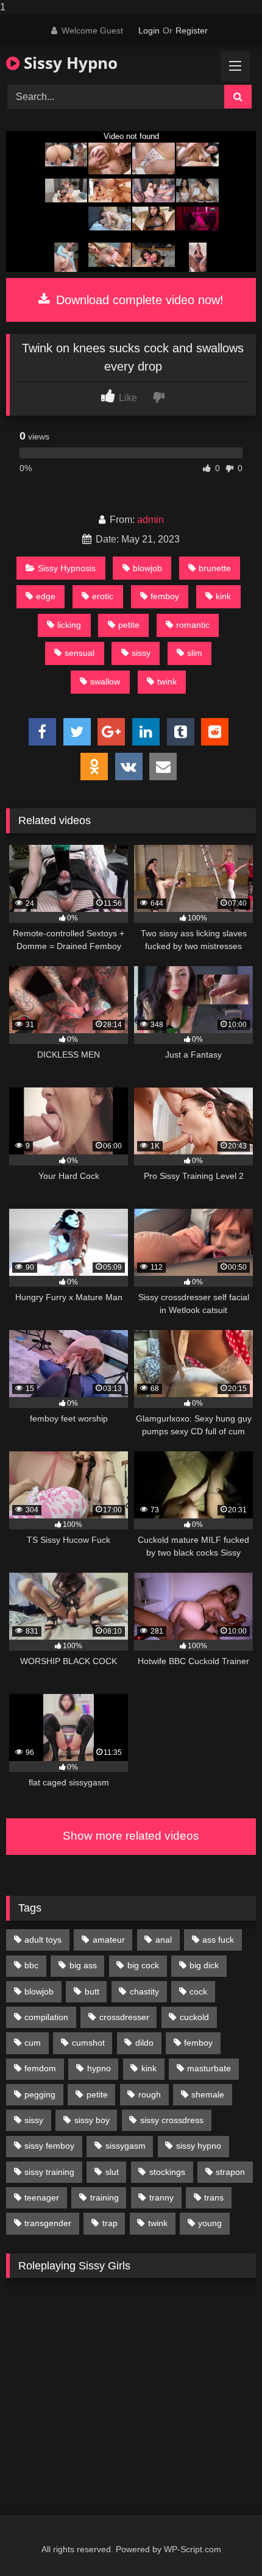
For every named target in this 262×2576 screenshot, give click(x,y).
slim (195, 653)
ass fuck (218, 1940)
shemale (208, 2094)
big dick (204, 1965)
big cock (143, 1965)
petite (129, 625)
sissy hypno (199, 2146)
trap (110, 2223)
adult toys (43, 1940)
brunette (215, 568)
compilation (46, 2017)
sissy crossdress (172, 2120)
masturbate (209, 2068)
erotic (103, 596)
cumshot (88, 2043)
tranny (161, 2197)
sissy (141, 653)
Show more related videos (131, 1836)
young (210, 2223)
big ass (83, 1965)
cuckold (194, 2017)
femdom (40, 2068)
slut (112, 2172)
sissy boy (92, 2120)
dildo (144, 2043)
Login (149, 30)
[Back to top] (224, 2542)
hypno (99, 2068)
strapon (230, 2172)
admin (150, 520)
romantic (193, 625)
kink (223, 596)
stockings (167, 2172)
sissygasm (126, 2146)
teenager (42, 2197)
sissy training (49, 2172)
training (104, 2197)
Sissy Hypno (69, 63)
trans (214, 2197)
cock (198, 1991)
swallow (105, 681)
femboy (165, 596)
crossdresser (124, 2017)
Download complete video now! (138, 300)
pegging (40, 2094)
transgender (48, 2223)
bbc (31, 1965)
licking (69, 625)
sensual (80, 653)
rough (150, 2094)
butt (92, 1991)
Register (192, 30)
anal (164, 1940)
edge (46, 596)
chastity (144, 1991)
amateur (109, 1940)
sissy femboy (49, 2146)
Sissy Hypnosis (67, 568)
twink (167, 681)
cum (33, 2043)
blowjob (147, 568)
